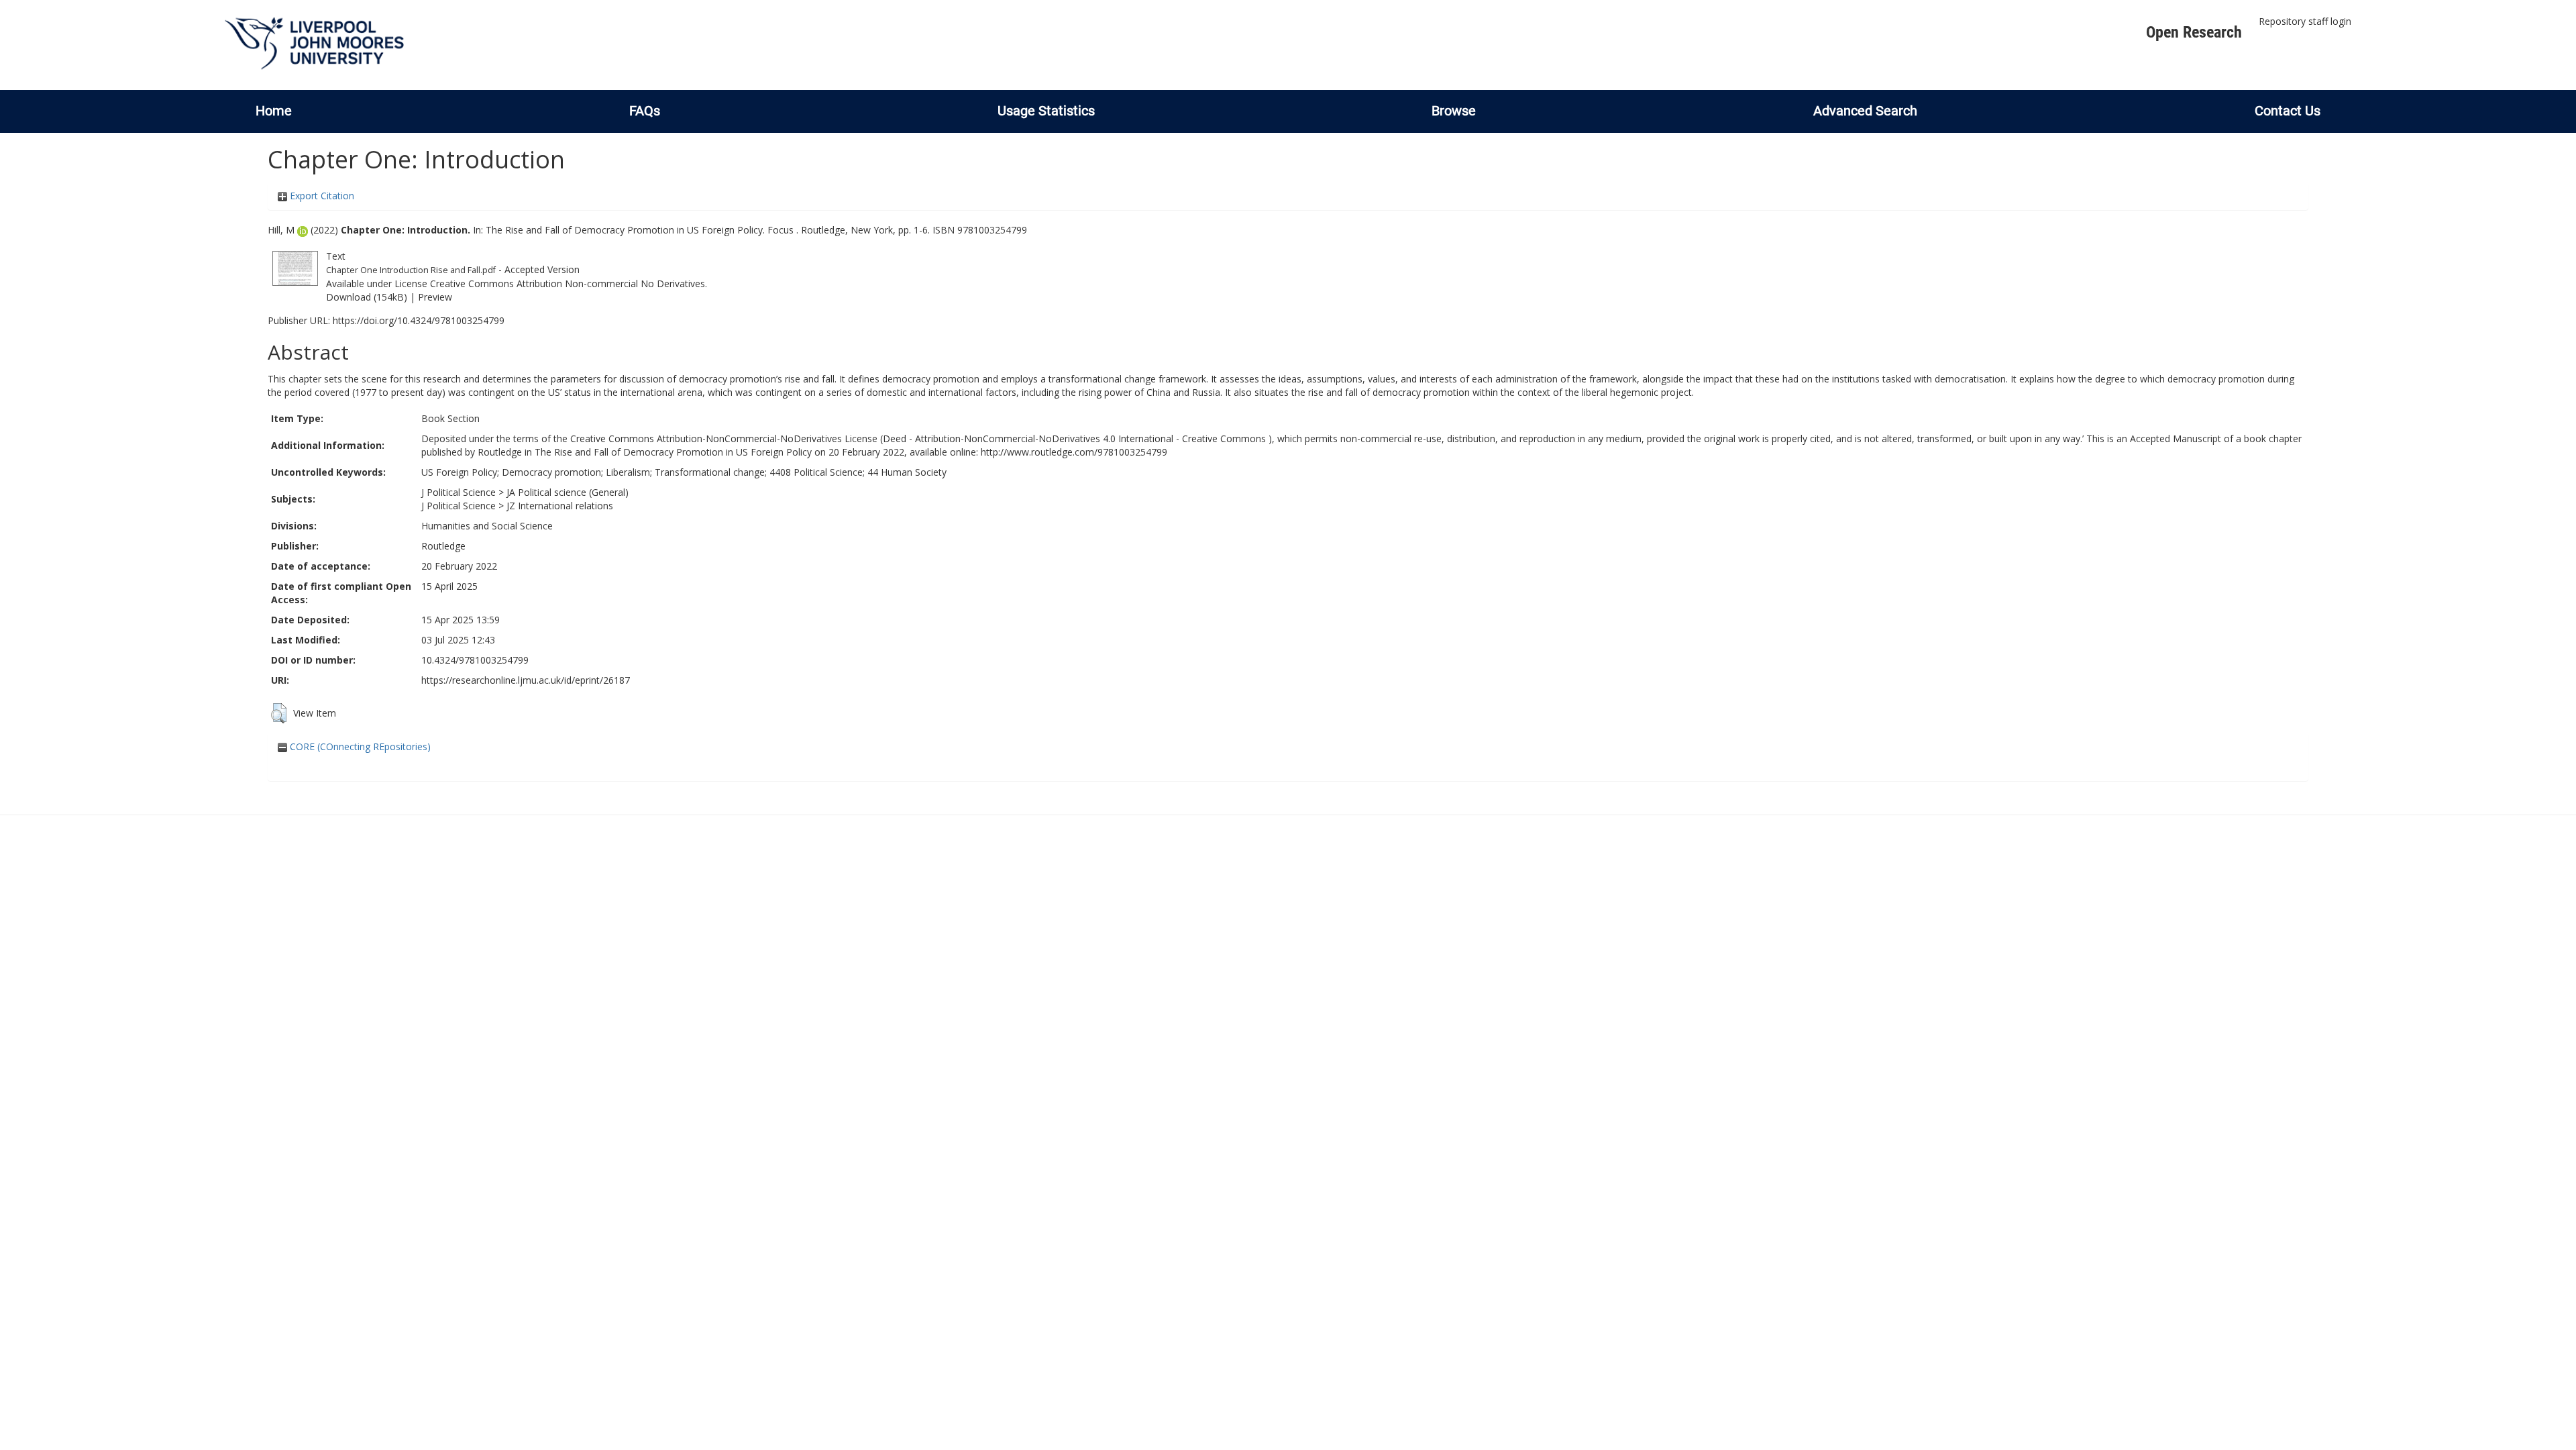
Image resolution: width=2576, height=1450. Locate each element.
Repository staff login (2305, 21)
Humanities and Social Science (487, 526)
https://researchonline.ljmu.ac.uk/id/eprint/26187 (526, 680)
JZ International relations (560, 506)
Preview (435, 297)
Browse (1454, 111)
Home (274, 111)
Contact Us (2288, 111)
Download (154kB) (367, 297)
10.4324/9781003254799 (475, 660)
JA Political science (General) (568, 492)
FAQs (645, 111)
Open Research (2194, 32)
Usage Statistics (1046, 111)
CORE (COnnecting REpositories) (359, 746)
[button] (279, 713)
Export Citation (321, 196)
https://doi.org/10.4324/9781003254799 (419, 320)
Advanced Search (1865, 111)
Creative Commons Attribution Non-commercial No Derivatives (568, 283)
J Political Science (459, 492)
